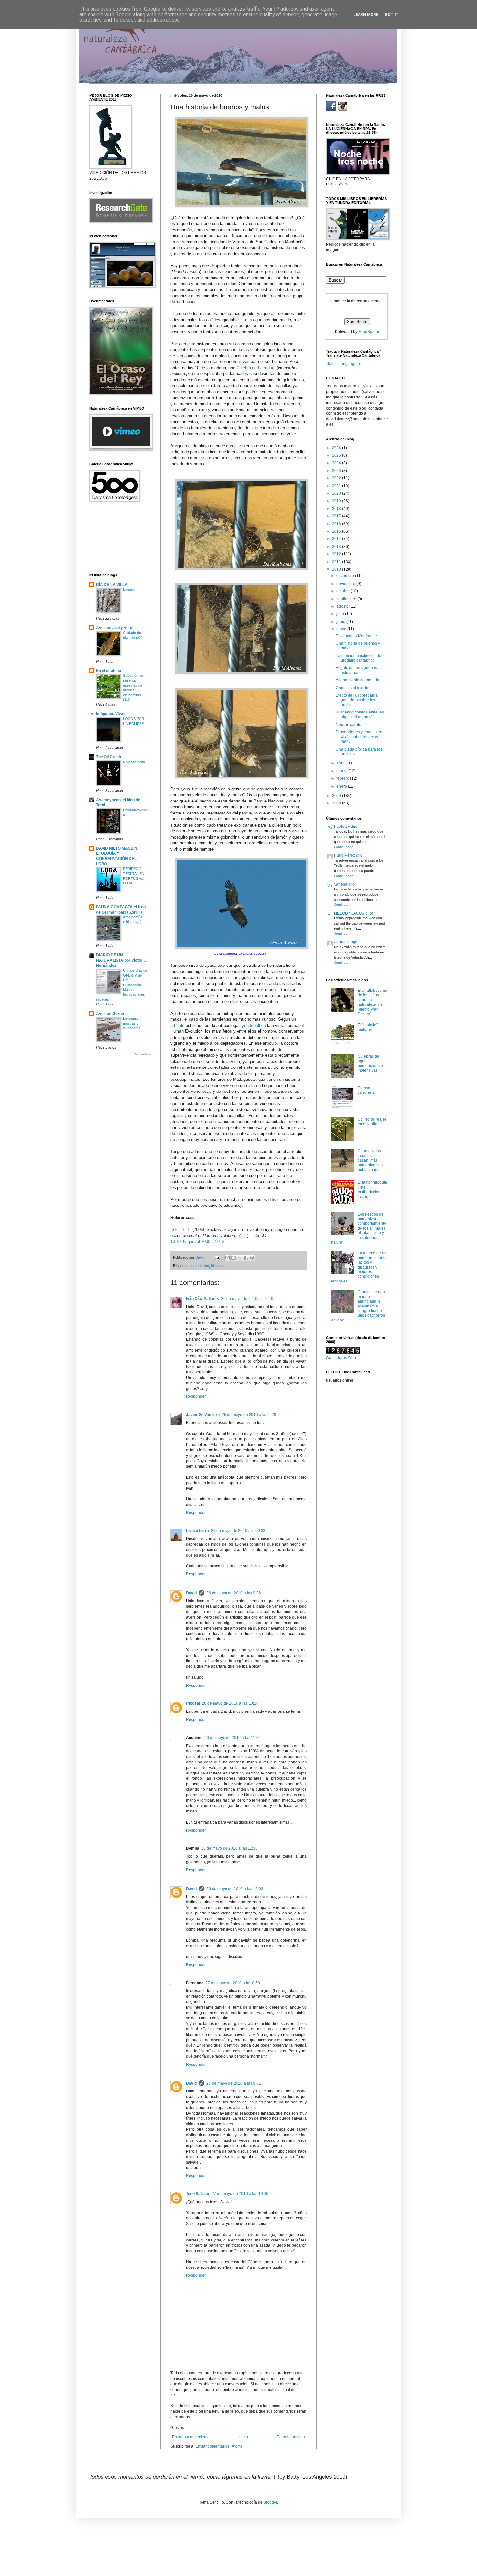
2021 (337, 486)
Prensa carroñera (366, 1090)
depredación (199, 1266)
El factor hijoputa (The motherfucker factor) (372, 1189)
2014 (337, 539)
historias (218, 1266)
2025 (337, 455)
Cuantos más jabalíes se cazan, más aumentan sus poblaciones (370, 1160)
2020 (337, 493)
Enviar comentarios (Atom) (219, 2446)
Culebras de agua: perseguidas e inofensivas (370, 1063)
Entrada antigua (291, 2437)
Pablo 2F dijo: (346, 827)
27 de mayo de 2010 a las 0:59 (233, 1983)
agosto (343, 606)
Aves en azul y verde (115, 628)
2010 (337, 569)
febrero (343, 778)
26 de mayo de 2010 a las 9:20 (249, 1415)
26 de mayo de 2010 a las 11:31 (233, 1738)
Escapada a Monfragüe (356, 636)
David (191, 1593)
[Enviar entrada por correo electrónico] (217, 1257)
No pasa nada (134, 762)
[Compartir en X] (240, 1258)
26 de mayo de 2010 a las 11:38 (229, 1848)
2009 (337, 796)
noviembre (346, 584)
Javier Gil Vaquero (203, 1415)
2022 (337, 478)
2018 (337, 509)
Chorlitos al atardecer (355, 688)
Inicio (243, 2437)
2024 (337, 463)
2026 (337, 448)
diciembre (346, 576)
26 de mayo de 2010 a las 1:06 (248, 1299)
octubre (344, 591)
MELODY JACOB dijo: (353, 913)
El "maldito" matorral (368, 1027)
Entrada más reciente (191, 2437)
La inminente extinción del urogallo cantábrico (359, 658)
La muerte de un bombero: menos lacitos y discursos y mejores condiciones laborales (359, 1267)
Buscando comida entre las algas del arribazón (360, 714)
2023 (337, 471)
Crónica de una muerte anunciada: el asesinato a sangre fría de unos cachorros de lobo (358, 1306)
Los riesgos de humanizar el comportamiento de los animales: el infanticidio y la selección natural (359, 1228)
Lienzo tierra (197, 1531)
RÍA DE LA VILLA (112, 585)
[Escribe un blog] (234, 1258)
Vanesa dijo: (345, 884)
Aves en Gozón (110, 1014)
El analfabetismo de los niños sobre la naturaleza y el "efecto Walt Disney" (372, 1002)
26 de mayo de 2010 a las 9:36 (234, 1593)
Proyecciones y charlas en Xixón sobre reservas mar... (359, 737)
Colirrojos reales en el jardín (372, 1122)
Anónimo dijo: (346, 942)
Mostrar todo (142, 1054)
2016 (337, 524)
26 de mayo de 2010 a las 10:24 (230, 1703)
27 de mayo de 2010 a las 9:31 (234, 2083)
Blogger (270, 2502)
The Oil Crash (109, 757)
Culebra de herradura (256, 368)
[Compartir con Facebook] (246, 1258)
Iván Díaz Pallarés (202, 1299)
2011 (337, 562)
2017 (337, 516)
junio (341, 622)
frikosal (193, 1703)
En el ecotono (109, 671)
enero (342, 786)
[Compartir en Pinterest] (252, 1258)
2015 (337, 531)
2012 (337, 554)
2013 (337, 547)
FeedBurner (369, 332)
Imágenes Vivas (111, 714)
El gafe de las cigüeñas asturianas (356, 670)
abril (341, 763)
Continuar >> (344, 847)
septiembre (347, 599)
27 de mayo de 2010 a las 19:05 (240, 2194)
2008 (337, 803)
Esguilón (130, 589)
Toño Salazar (198, 2194)
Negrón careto (349, 725)
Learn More (366, 15)
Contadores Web (341, 1358)
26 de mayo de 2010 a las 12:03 (235, 1889)
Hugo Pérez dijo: (349, 855)
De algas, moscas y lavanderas (132, 1023)
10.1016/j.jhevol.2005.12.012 (197, 1241)
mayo (342, 629)
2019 (337, 501)
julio (341, 614)
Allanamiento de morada (358, 680)
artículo (177, 1025)
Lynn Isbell (250, 1025)
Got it (392, 15)
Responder (196, 1396)
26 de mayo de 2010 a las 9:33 (238, 1531)
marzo (342, 771)
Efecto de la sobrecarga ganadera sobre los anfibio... (357, 700)
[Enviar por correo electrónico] (227, 1258)
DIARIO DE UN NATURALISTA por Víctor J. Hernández (121, 960)
